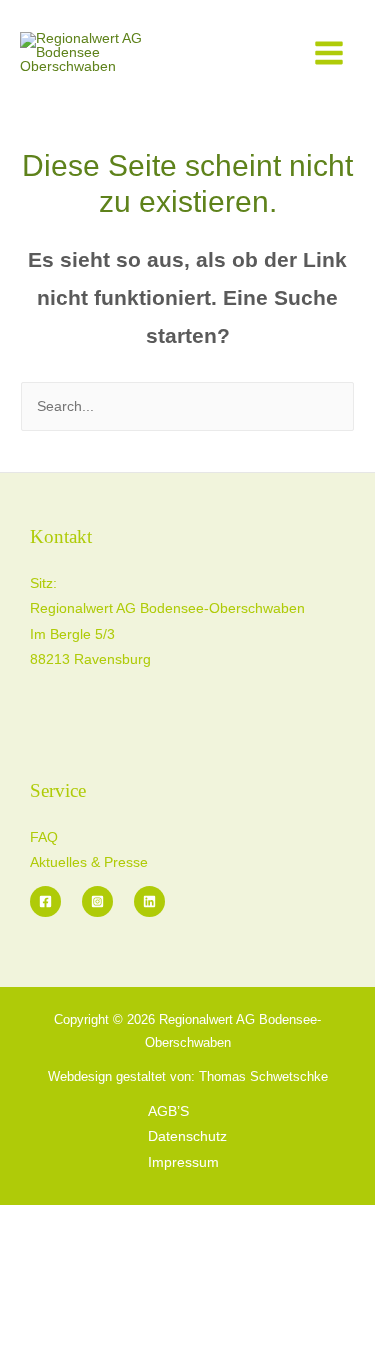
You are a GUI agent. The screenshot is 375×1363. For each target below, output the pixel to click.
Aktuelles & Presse (89, 862)
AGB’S (168, 1111)
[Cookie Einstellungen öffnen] (150, 1350)
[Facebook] (45, 901)
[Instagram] (97, 901)
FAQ (44, 837)
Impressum (183, 1162)
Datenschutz (187, 1136)
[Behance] (149, 901)
